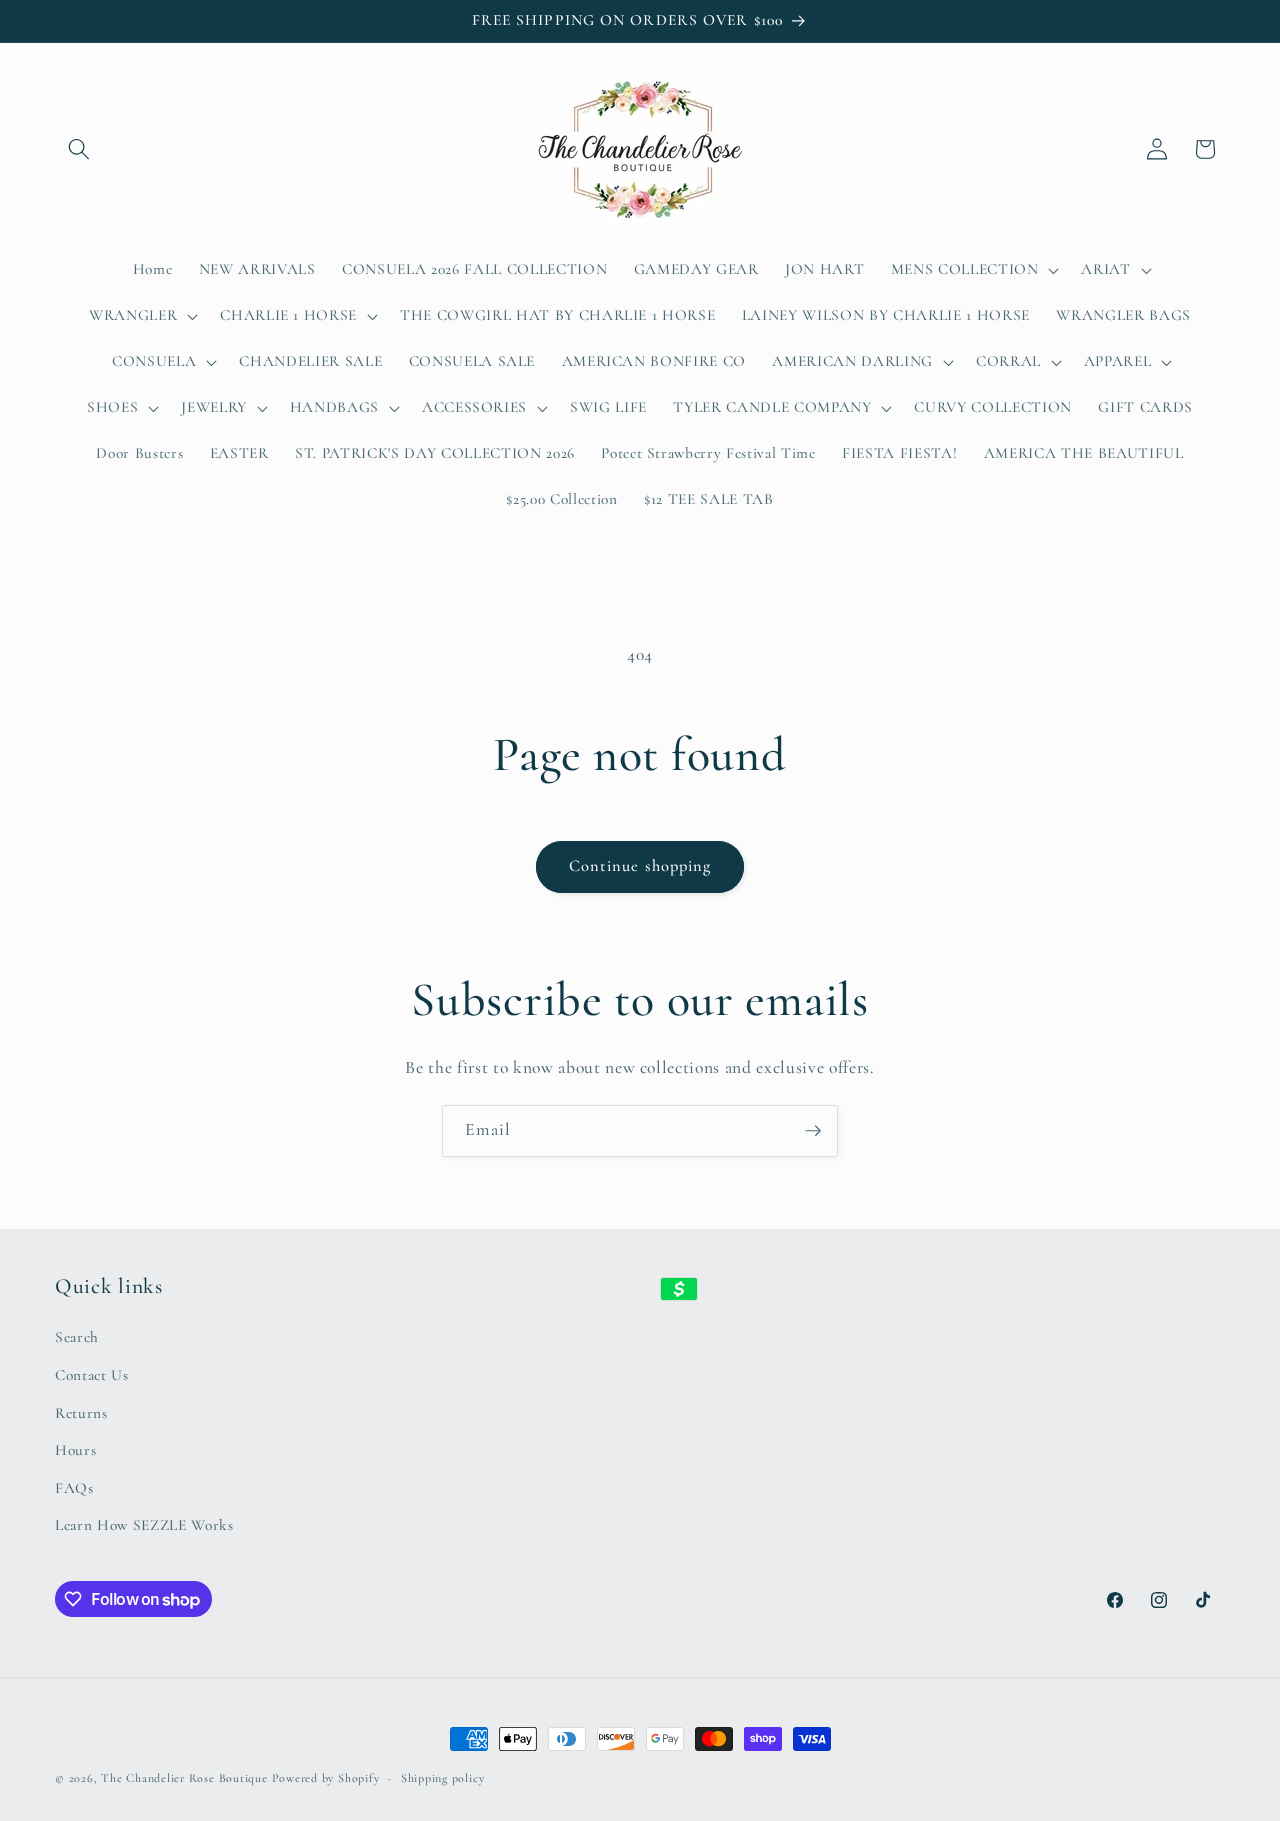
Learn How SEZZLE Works (144, 1525)
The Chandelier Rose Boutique (184, 1778)
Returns (81, 1413)
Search (77, 1337)
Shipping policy (443, 1778)
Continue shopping (640, 866)
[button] (79, 149)
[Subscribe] (813, 1131)
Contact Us (92, 1375)
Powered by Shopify (326, 1778)
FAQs (74, 1488)
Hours (75, 1450)
